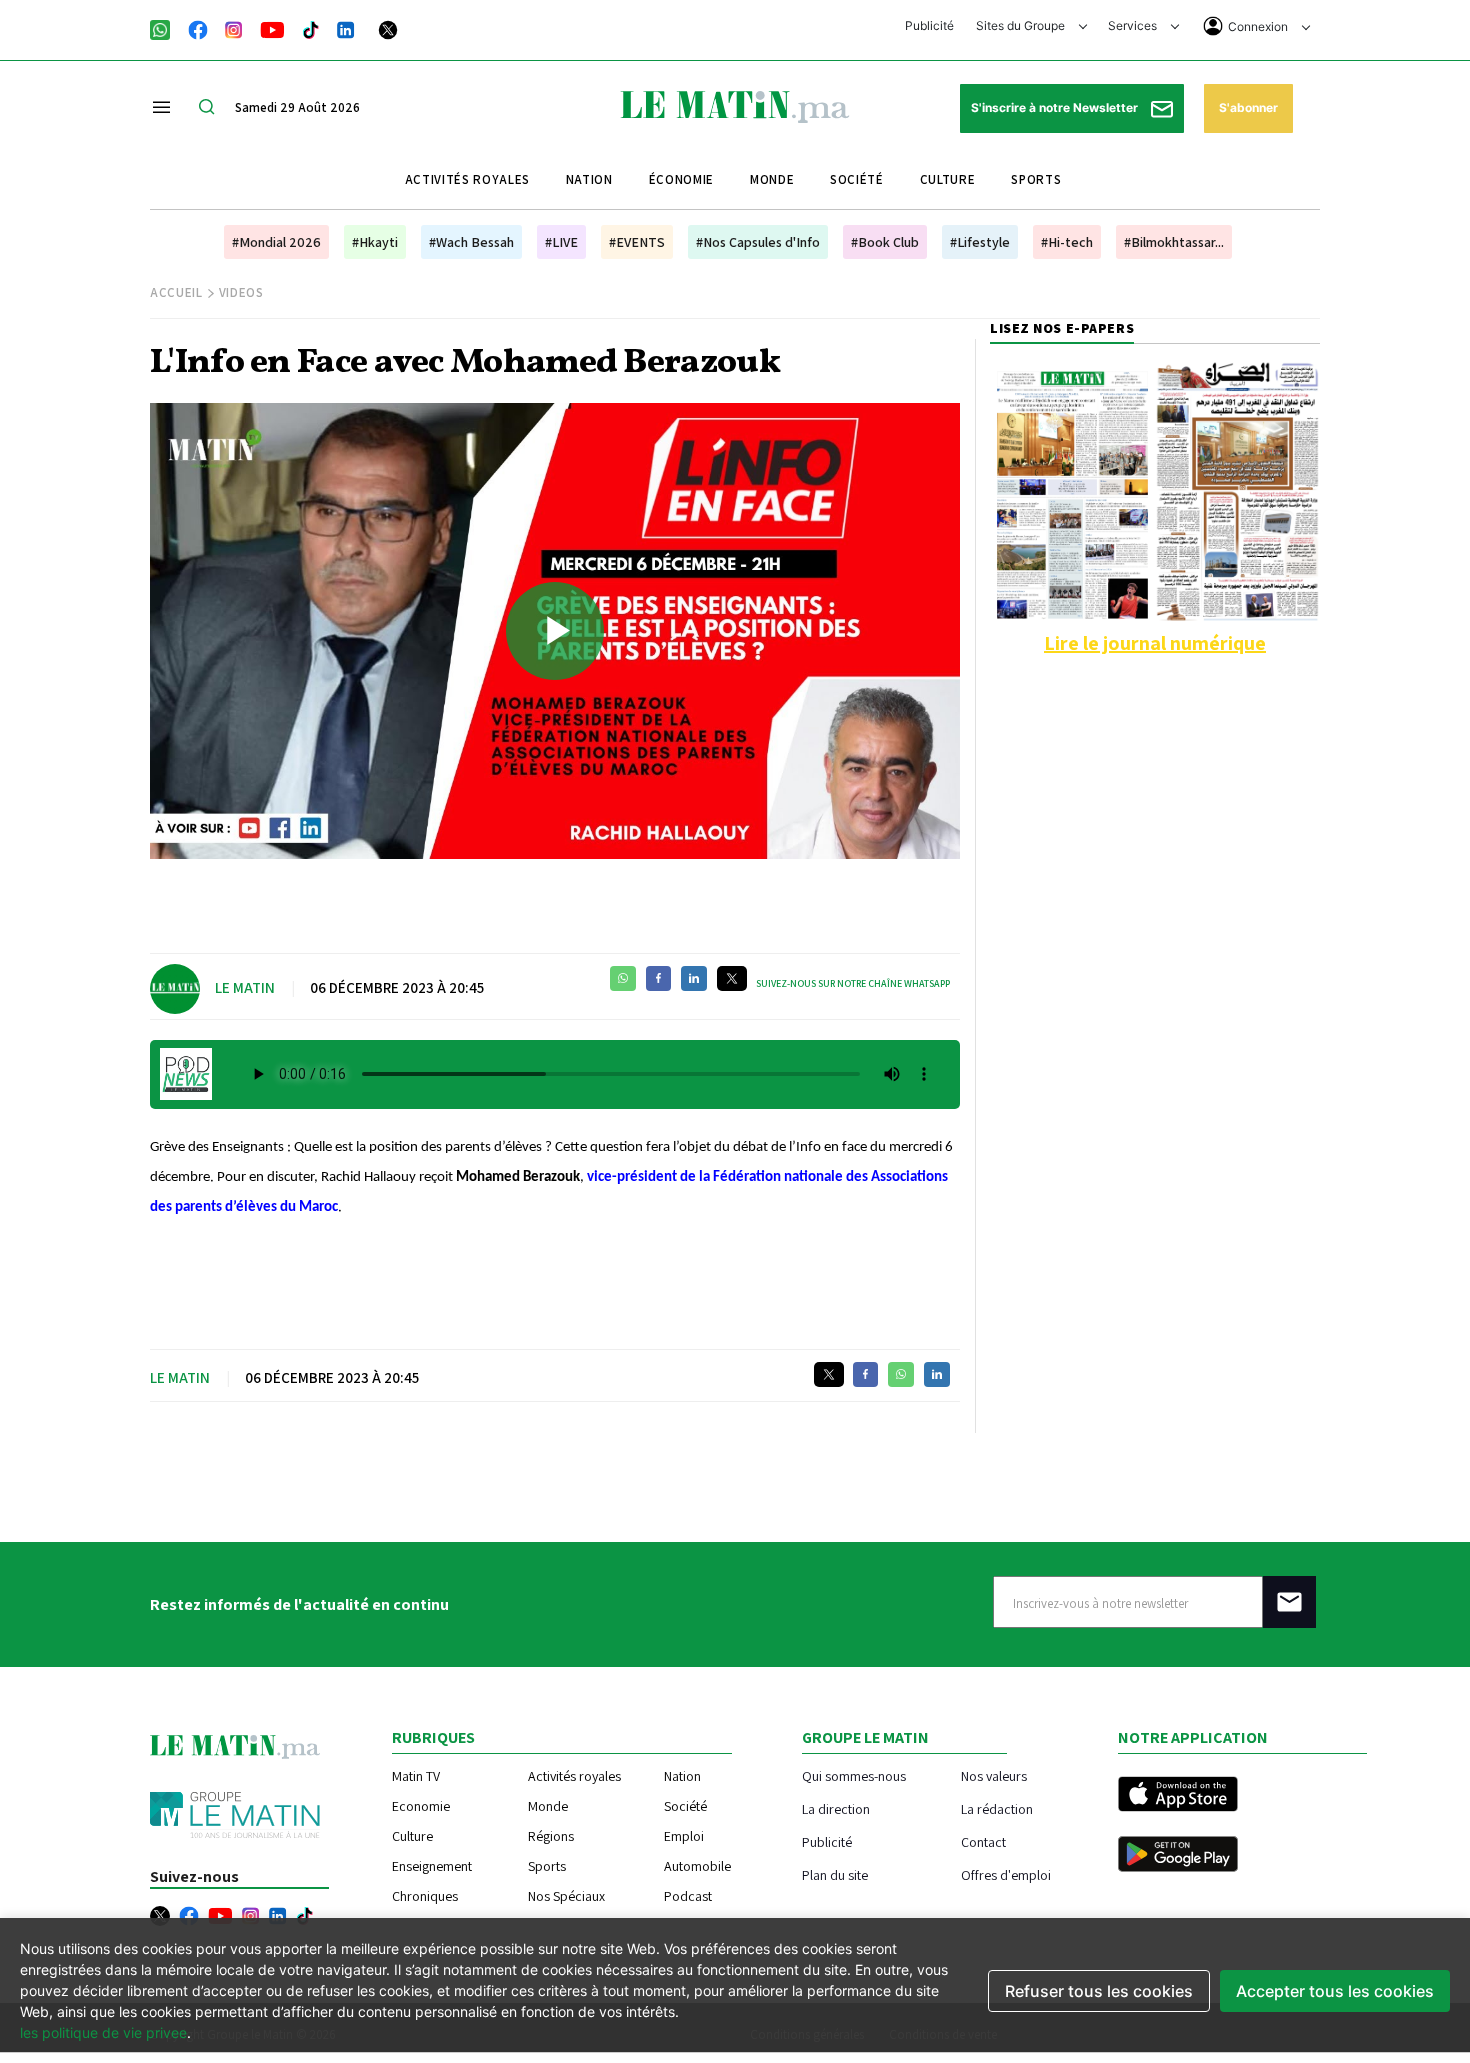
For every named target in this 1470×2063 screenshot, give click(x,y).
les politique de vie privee (103, 2032)
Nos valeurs (994, 1775)
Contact (983, 1841)
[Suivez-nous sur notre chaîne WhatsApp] (166, 28)
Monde (772, 179)
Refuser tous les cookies (1099, 1991)
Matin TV (416, 1776)
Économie (681, 179)
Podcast (688, 1896)
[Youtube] (272, 28)
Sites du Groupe (1022, 25)
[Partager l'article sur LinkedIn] (694, 978)
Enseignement (432, 1866)
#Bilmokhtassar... (1174, 242)
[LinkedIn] (346, 28)
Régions (551, 1836)
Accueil (176, 292)
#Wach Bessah (471, 242)
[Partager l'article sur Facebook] (658, 978)
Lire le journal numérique (1155, 643)
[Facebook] (198, 28)
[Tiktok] (311, 28)
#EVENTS (637, 242)
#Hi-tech (1067, 242)
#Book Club (885, 242)
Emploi (684, 1836)
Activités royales (467, 179)
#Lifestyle (980, 242)
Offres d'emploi (1006, 1874)
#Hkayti (375, 242)
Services (1134, 25)
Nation (589, 179)
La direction (836, 1808)
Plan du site (835, 1874)
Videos (241, 292)
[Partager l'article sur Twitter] (732, 978)
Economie (421, 1806)
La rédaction (997, 1808)
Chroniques (425, 1896)
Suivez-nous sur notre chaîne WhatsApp (853, 983)
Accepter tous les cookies (1335, 1991)
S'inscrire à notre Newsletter (1056, 107)
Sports (1036, 179)
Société (857, 179)
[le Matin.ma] (735, 105)
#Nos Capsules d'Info (758, 242)
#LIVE (561, 242)
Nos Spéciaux (566, 1896)
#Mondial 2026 (276, 242)
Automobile (697, 1866)
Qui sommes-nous (854, 1775)
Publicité (929, 25)
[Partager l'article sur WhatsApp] (623, 978)
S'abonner (1248, 107)
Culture (948, 179)
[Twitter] (388, 28)
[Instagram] (234, 28)
